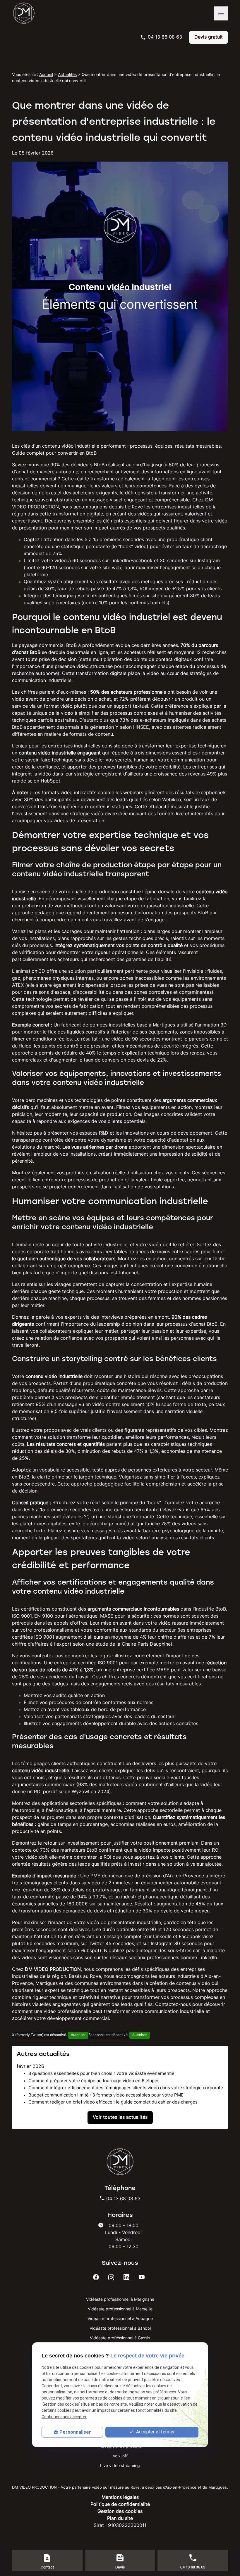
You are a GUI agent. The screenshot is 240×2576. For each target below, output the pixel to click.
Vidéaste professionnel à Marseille (120, 2309)
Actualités (67, 75)
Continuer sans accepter (64, 2417)
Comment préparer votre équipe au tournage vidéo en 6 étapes (94, 2081)
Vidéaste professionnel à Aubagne (120, 2319)
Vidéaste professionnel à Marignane (120, 2300)
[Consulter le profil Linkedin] (126, 2277)
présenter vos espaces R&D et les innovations (98, 1133)
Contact (47, 2568)
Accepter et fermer (155, 2432)
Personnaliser (75, 2432)
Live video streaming (120, 2466)
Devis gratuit (209, 37)
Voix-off (120, 2456)
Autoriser (78, 2035)
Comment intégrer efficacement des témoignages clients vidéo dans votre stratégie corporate (126, 2088)
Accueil (46, 75)
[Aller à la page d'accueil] (27, 13)
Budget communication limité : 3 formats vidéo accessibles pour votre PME (106, 2095)
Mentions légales (120, 2498)
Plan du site (120, 2519)
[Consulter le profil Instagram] (111, 2277)
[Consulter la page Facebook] (96, 2277)
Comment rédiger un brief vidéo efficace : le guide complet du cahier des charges (113, 2102)
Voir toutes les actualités (120, 2118)
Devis (120, 2568)
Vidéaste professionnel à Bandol (120, 2329)
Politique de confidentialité (120, 2505)
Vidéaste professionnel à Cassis (120, 2338)
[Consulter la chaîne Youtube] (142, 2277)
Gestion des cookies (120, 2512)
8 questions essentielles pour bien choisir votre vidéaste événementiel (102, 2074)
